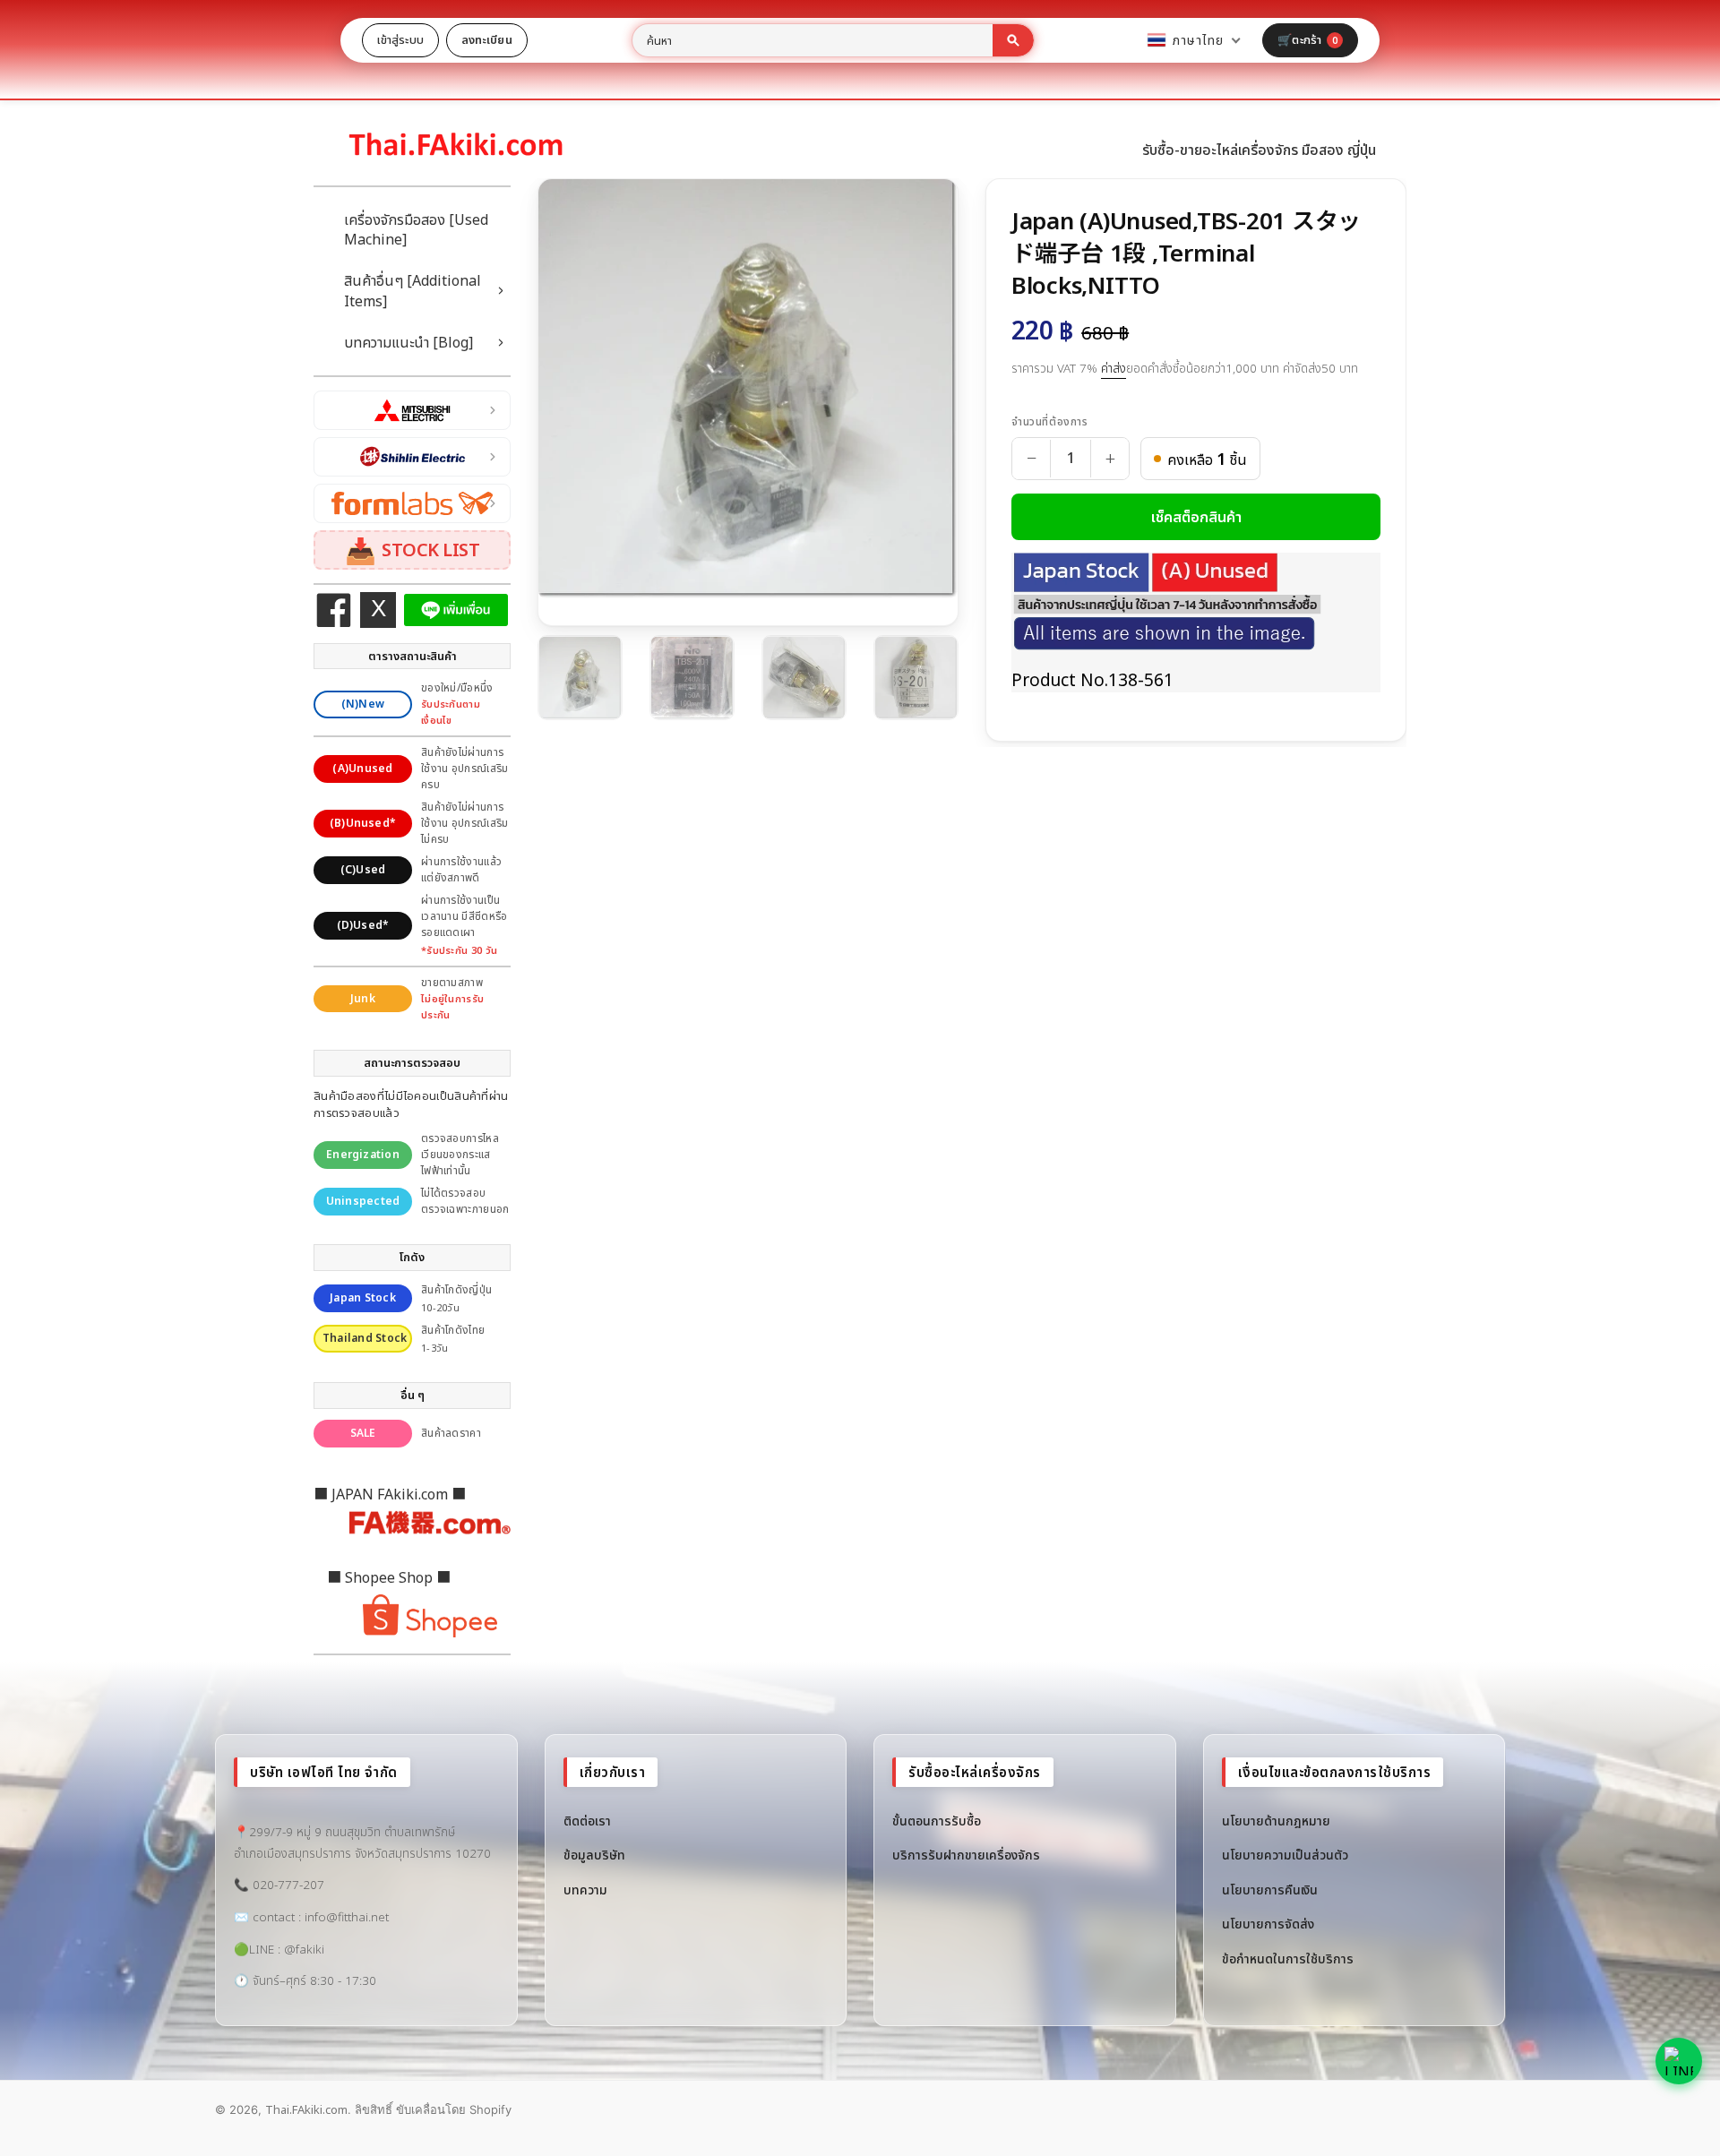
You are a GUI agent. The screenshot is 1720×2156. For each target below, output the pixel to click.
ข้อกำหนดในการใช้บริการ (1288, 1958)
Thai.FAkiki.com (306, 2109)
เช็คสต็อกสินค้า (1196, 517)
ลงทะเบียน (487, 39)
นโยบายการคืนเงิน (1270, 1890)
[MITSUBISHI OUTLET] (412, 410)
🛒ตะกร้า (1307, 39)
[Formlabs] (412, 503)
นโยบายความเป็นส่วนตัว (1285, 1855)
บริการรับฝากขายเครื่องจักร (966, 1855)
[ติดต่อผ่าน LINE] (1679, 2061)
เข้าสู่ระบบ (400, 39)
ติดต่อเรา (587, 1821)
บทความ (585, 1890)
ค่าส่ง (1114, 368)
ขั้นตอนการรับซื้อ (937, 1821)
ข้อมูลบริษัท (594, 1855)
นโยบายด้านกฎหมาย (1276, 1821)
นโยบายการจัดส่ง (1268, 1924)
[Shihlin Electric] (412, 457)
